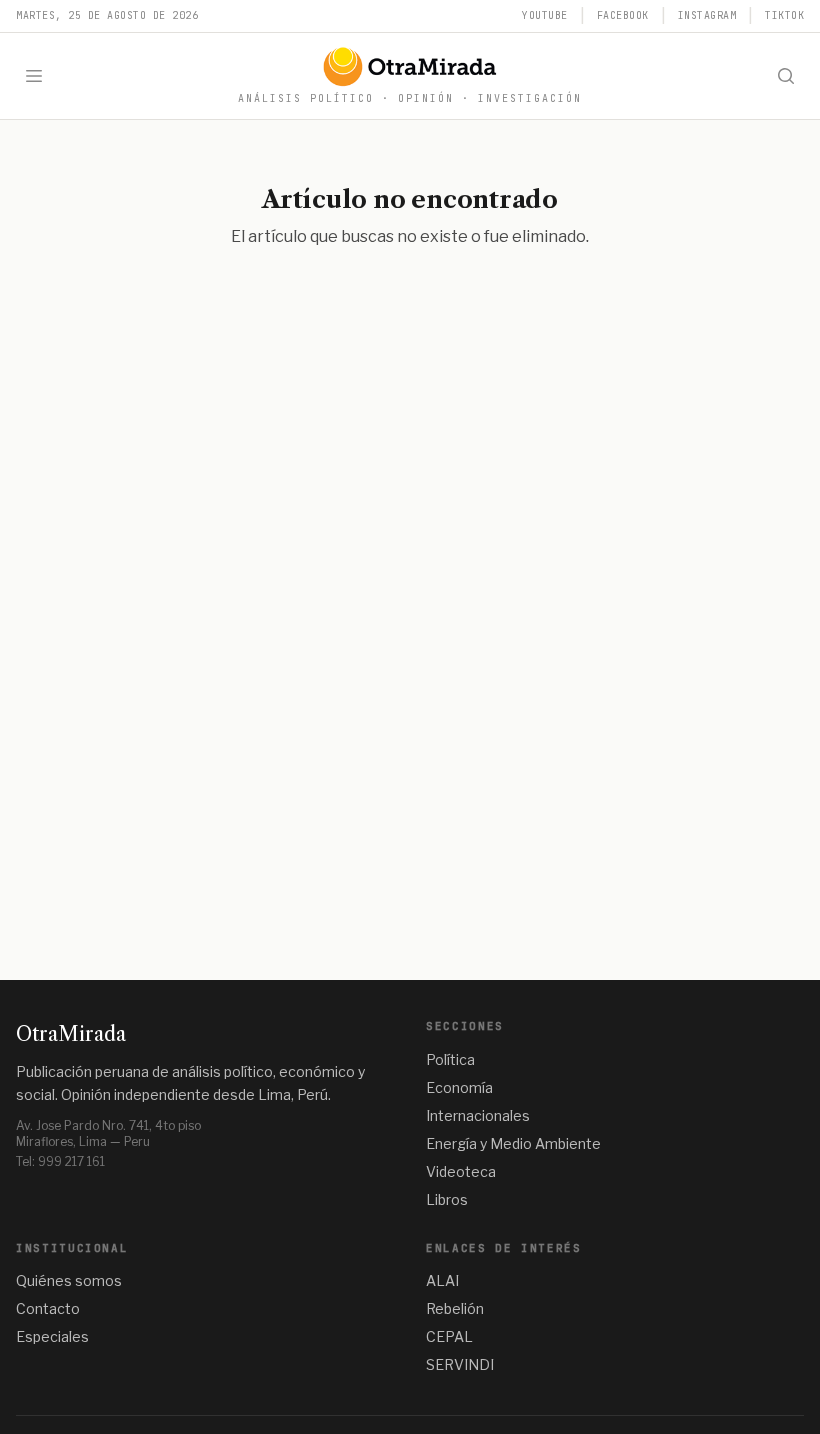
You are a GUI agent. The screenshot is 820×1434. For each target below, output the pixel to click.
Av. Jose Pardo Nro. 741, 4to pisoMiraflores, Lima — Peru (108, 1133)
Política (450, 1059)
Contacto (48, 1308)
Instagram (707, 15)
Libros (447, 1199)
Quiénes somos (69, 1280)
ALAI (442, 1280)
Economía (459, 1087)
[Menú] (34, 76)
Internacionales (478, 1115)
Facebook (623, 15)
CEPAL (449, 1336)
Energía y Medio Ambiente (513, 1143)
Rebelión (455, 1308)
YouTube (545, 15)
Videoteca (461, 1171)
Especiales (52, 1336)
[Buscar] (786, 76)
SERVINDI (460, 1364)
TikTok (784, 15)
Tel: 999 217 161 (60, 1161)
